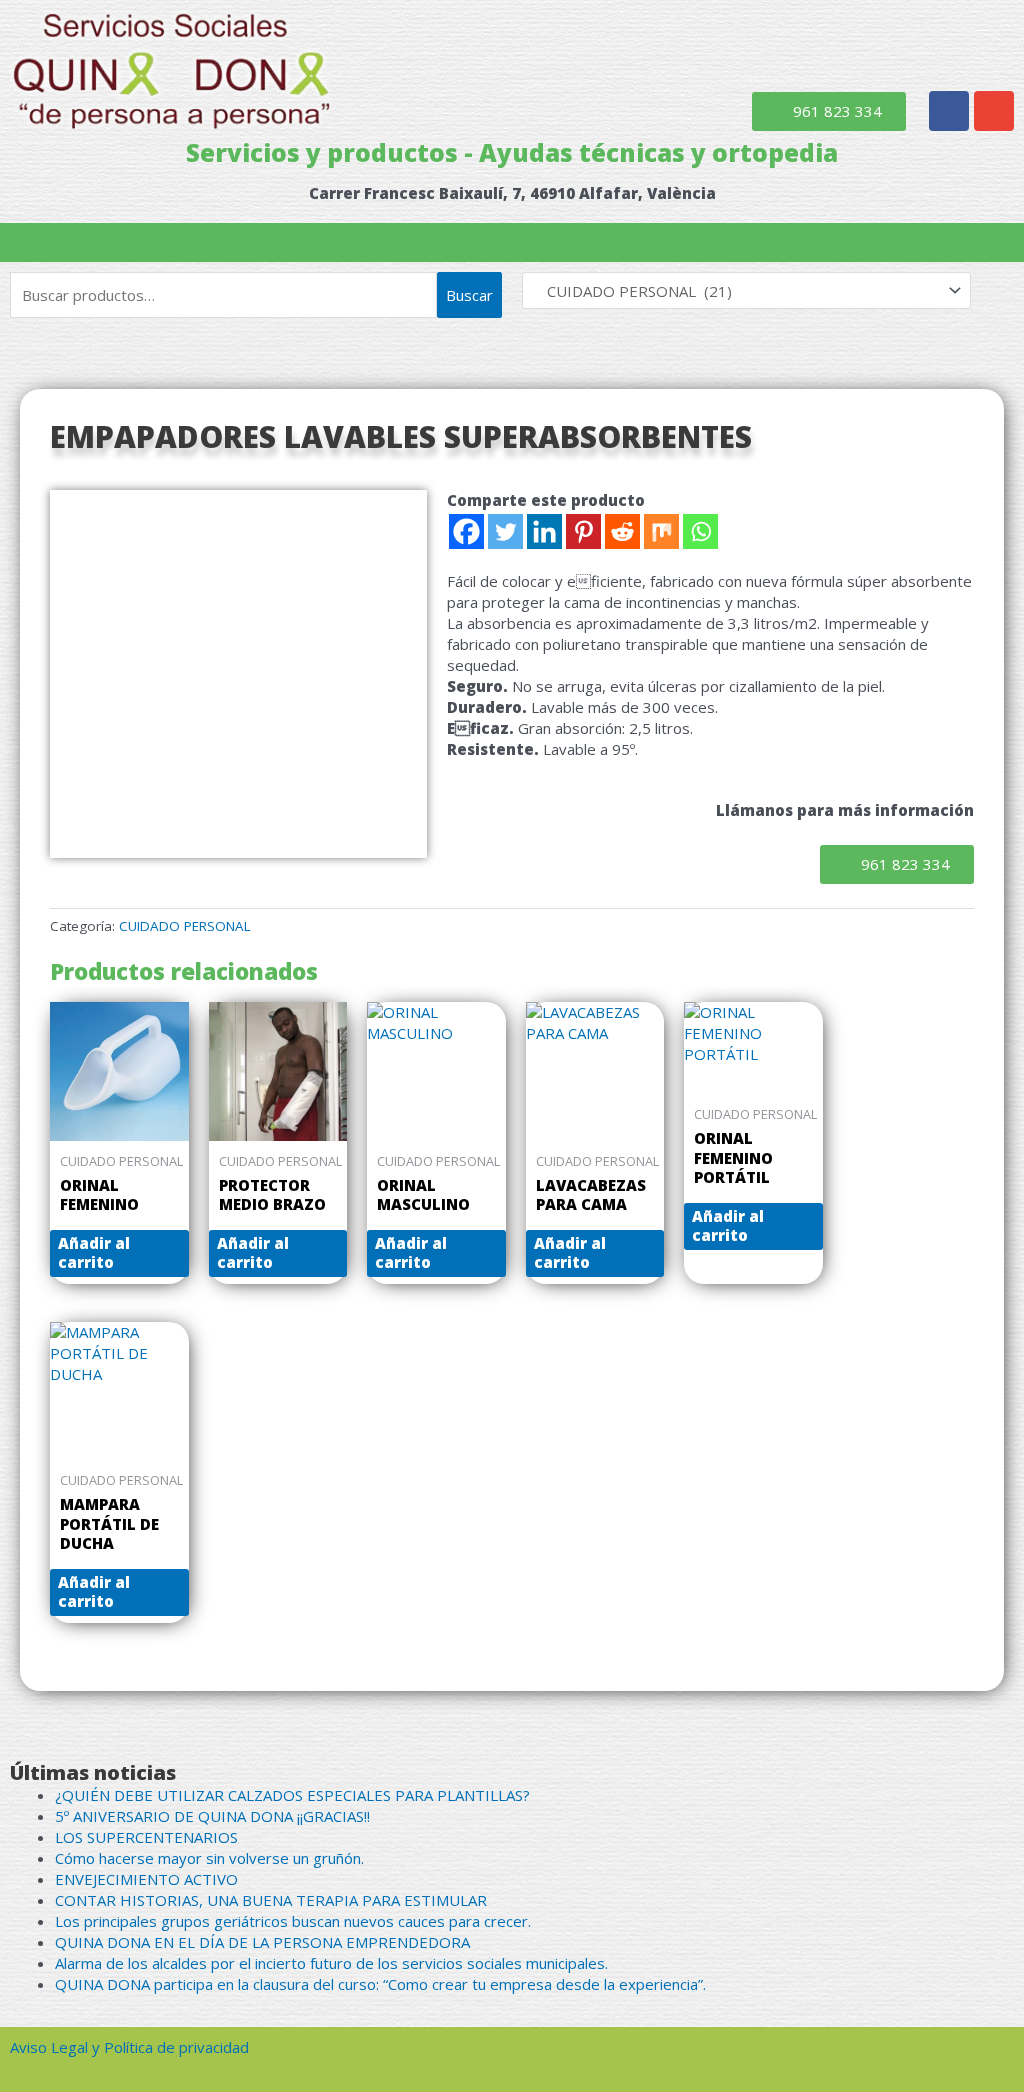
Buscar (469, 295)
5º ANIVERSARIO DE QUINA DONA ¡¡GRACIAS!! (212, 1816)
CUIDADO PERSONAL (185, 926)
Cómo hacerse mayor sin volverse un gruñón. (209, 1858)
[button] (512, 242)
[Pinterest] (583, 531)
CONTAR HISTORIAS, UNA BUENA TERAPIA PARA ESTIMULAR (271, 1900)
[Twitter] (505, 531)
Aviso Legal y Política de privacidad (129, 2047)
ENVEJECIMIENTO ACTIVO (146, 1879)
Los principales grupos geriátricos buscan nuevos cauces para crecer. (293, 1921)
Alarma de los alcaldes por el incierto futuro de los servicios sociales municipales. (331, 1963)
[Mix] (661, 531)
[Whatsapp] (700, 531)
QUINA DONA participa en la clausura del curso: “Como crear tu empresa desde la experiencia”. (380, 1984)
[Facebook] (466, 531)
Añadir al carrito (94, 1253)
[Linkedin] (544, 531)
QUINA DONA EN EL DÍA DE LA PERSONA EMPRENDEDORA (262, 1942)
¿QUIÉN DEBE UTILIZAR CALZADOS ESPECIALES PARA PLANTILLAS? (292, 1795)
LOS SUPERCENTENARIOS (146, 1837)
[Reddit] (622, 531)
